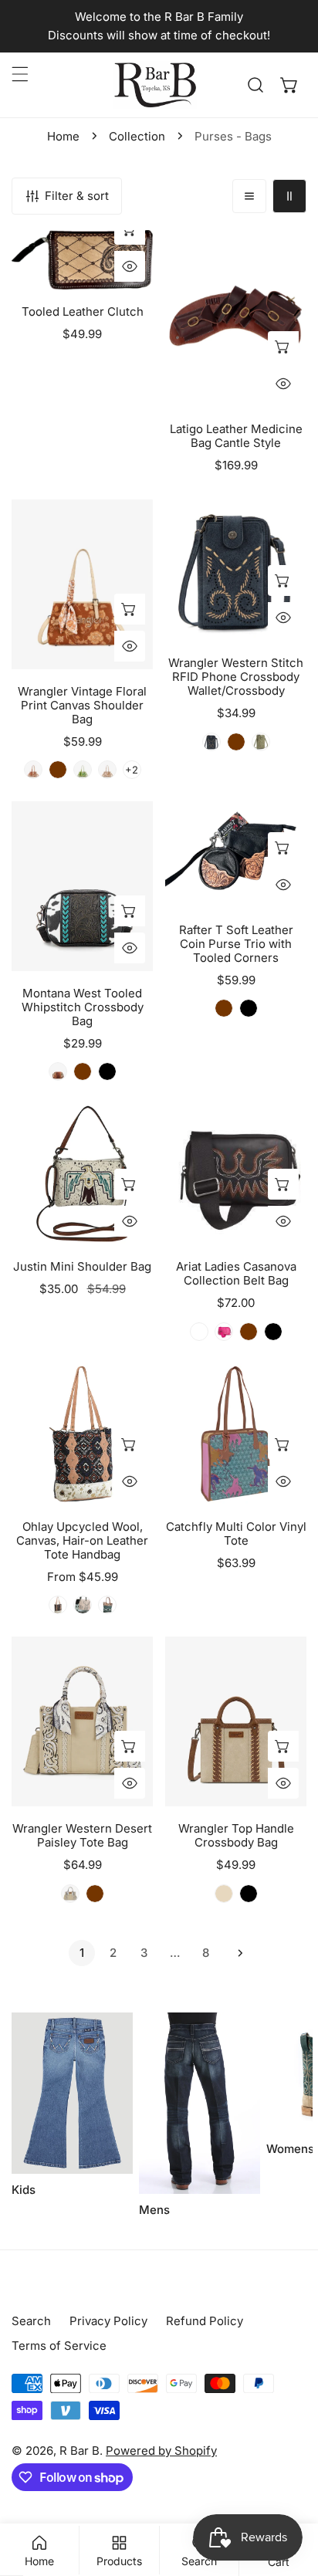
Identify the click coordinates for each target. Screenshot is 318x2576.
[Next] (236, 1953)
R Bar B (79, 2451)
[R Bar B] (155, 85)
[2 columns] (289, 196)
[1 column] (249, 196)
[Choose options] (130, 609)
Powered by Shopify (161, 2451)
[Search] (255, 85)
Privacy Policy (108, 2321)
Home (63, 136)
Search (31, 2321)
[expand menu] (20, 74)
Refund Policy (205, 2321)
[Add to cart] (283, 347)
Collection (137, 136)
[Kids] (72, 2093)
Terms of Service (59, 2346)
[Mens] (200, 2103)
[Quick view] (130, 266)
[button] (289, 85)
